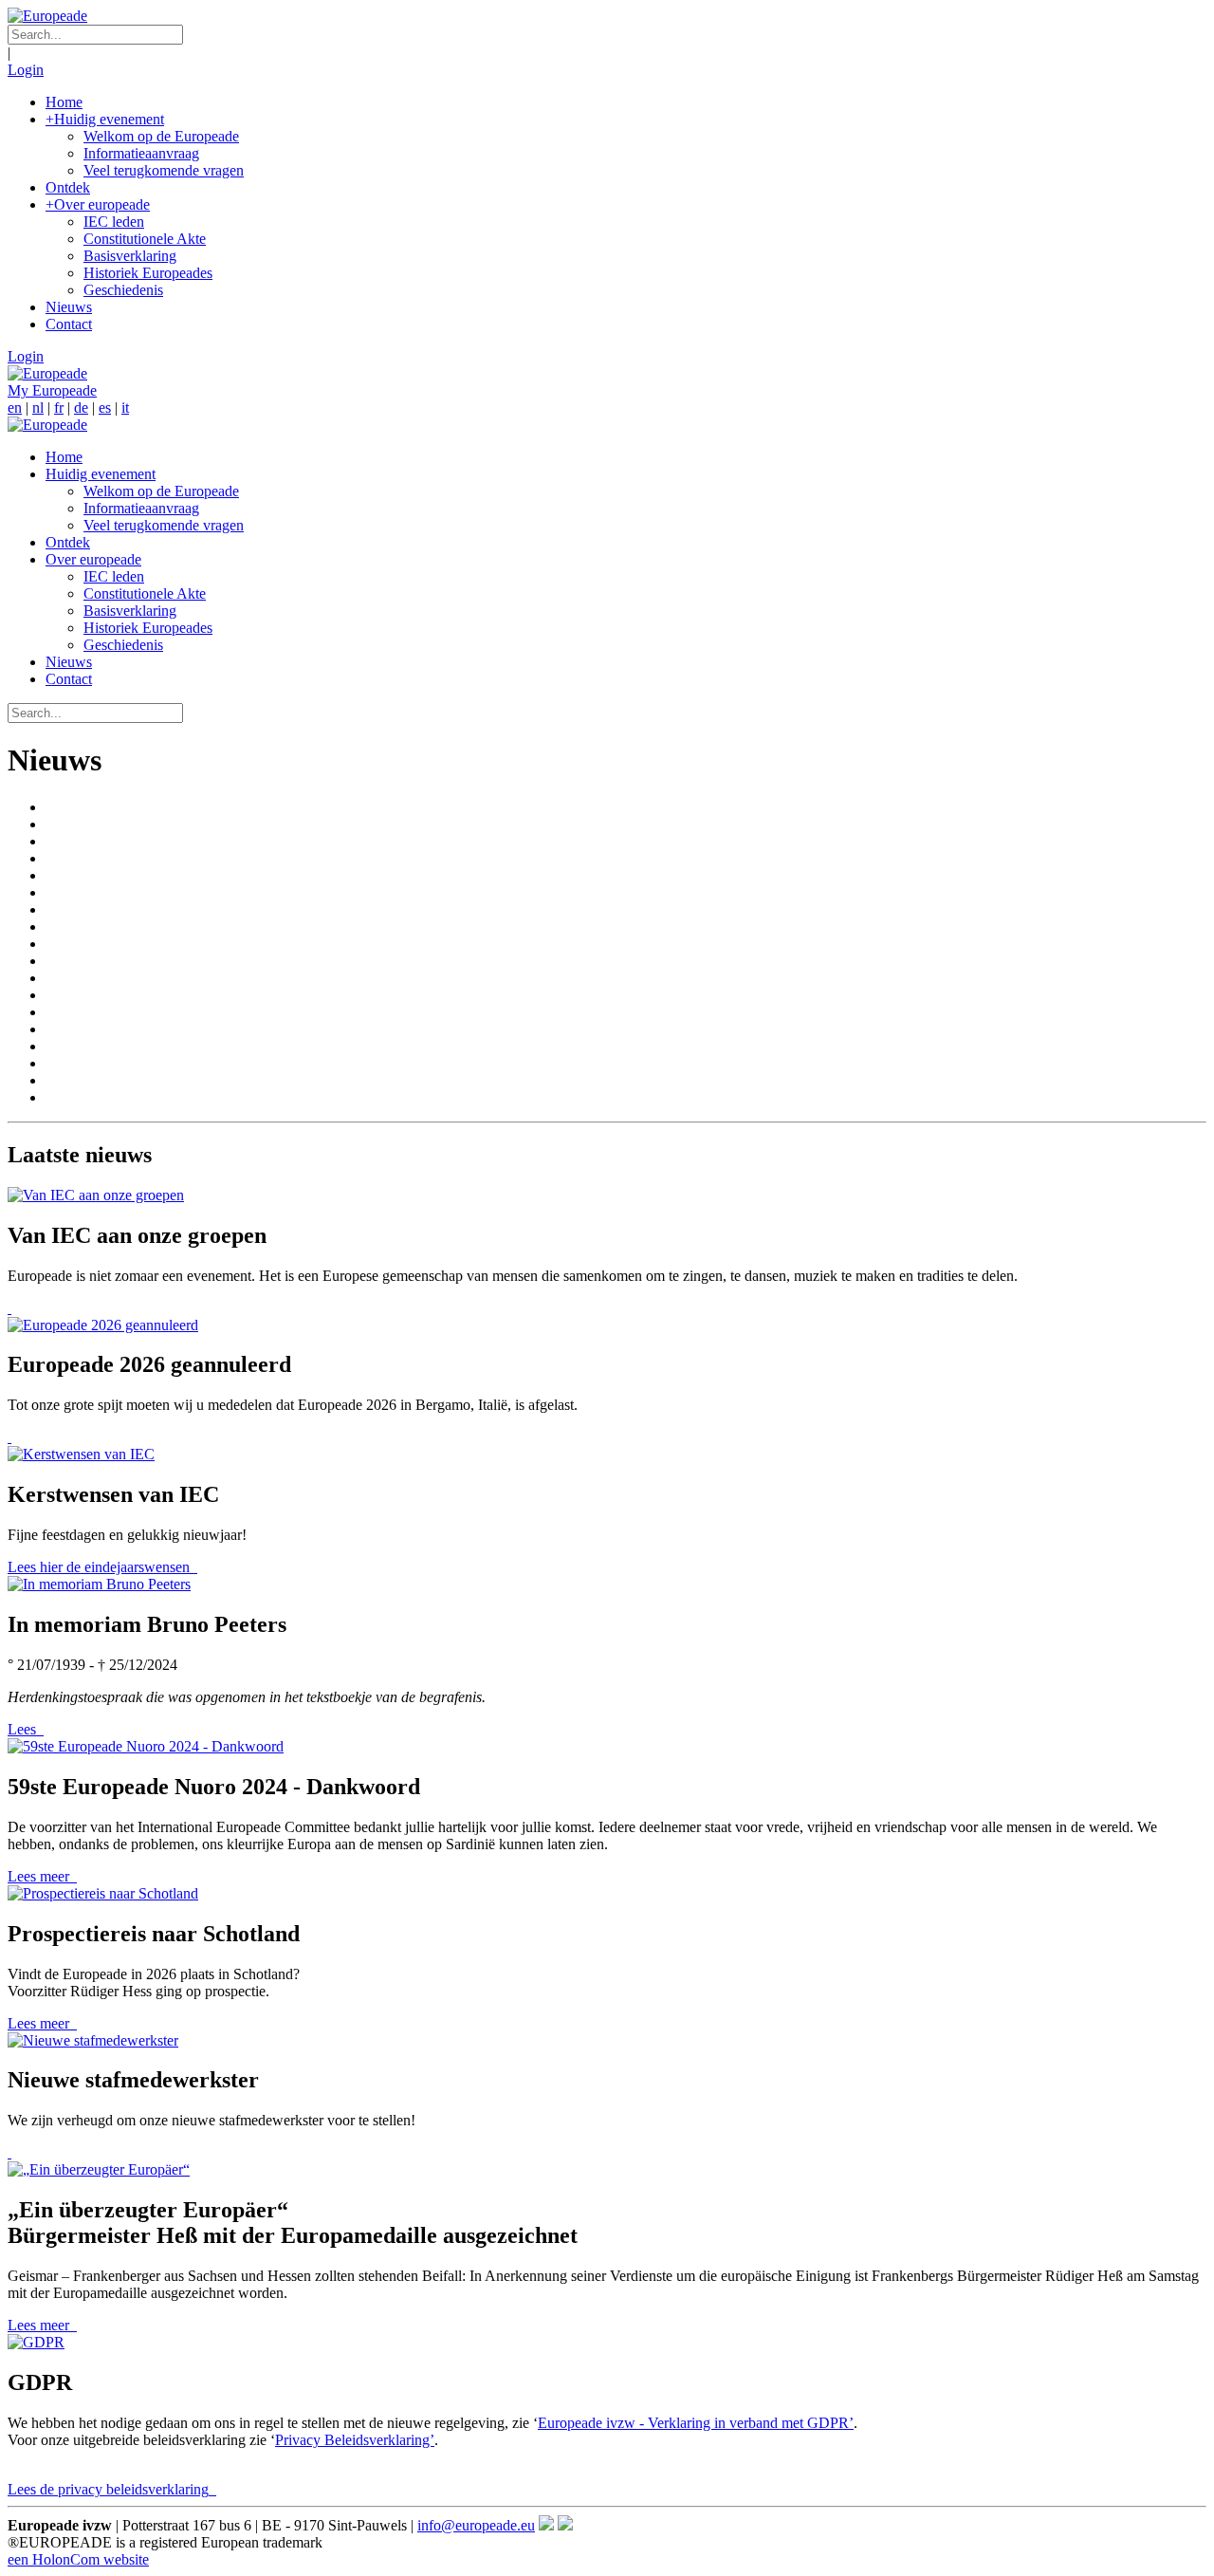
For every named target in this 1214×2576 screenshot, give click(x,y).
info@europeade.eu (476, 2525)
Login (26, 70)
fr (59, 408)
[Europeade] (47, 16)
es (105, 408)
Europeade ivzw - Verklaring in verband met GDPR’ (696, 2423)
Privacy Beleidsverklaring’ (355, 2440)
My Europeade (52, 390)
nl (38, 408)
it (125, 408)
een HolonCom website (78, 2559)
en (15, 408)
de (81, 408)
